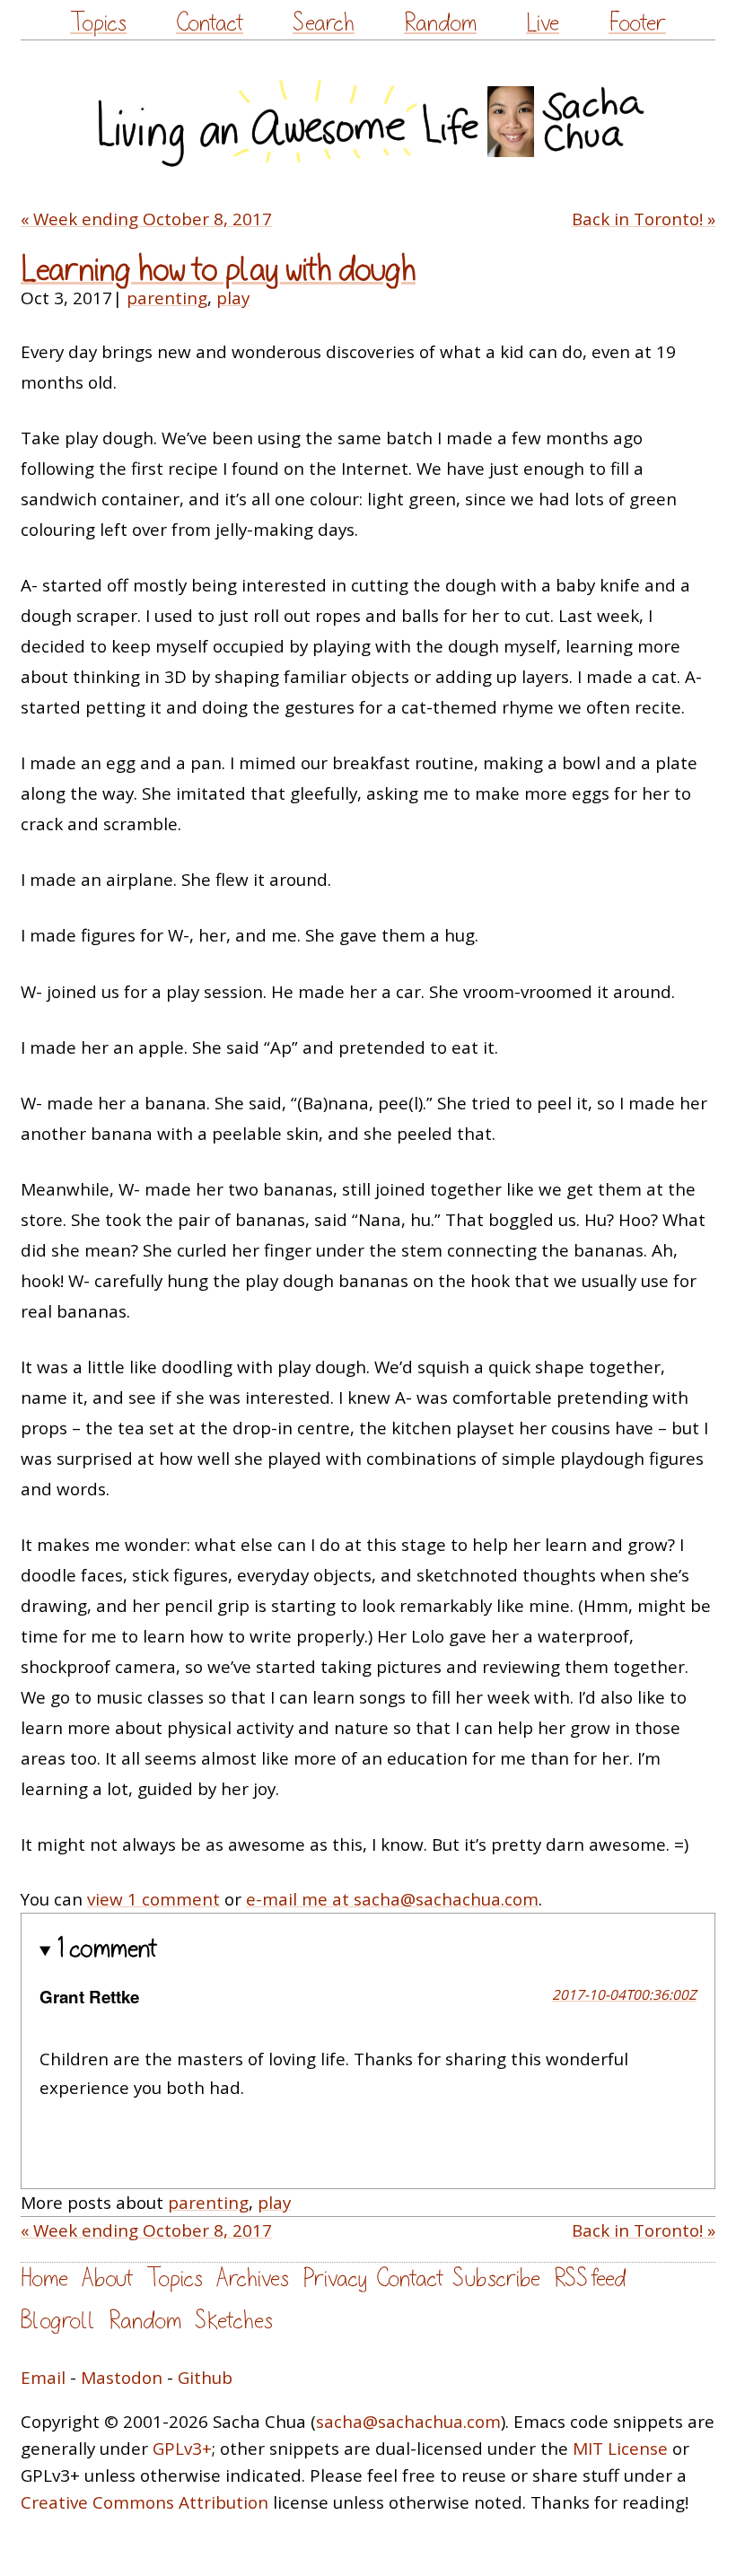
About (107, 2278)
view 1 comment (153, 1899)
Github (205, 2378)
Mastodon (122, 2378)
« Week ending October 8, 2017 (146, 219)
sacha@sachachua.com (408, 2422)
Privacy (335, 2278)
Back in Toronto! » (644, 219)
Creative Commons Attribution (145, 2502)
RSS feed (590, 2278)
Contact (210, 23)
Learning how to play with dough (218, 270)
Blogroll (58, 2321)
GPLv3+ (182, 2449)
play (233, 298)
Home (44, 2278)
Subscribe (496, 2278)
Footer (637, 23)
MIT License (620, 2449)
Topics (98, 23)
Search (324, 23)
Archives (253, 2278)
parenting (167, 298)
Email (43, 2378)
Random (440, 23)
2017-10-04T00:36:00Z (624, 1994)
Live (543, 23)
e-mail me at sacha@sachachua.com (392, 1899)
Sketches (234, 2321)
